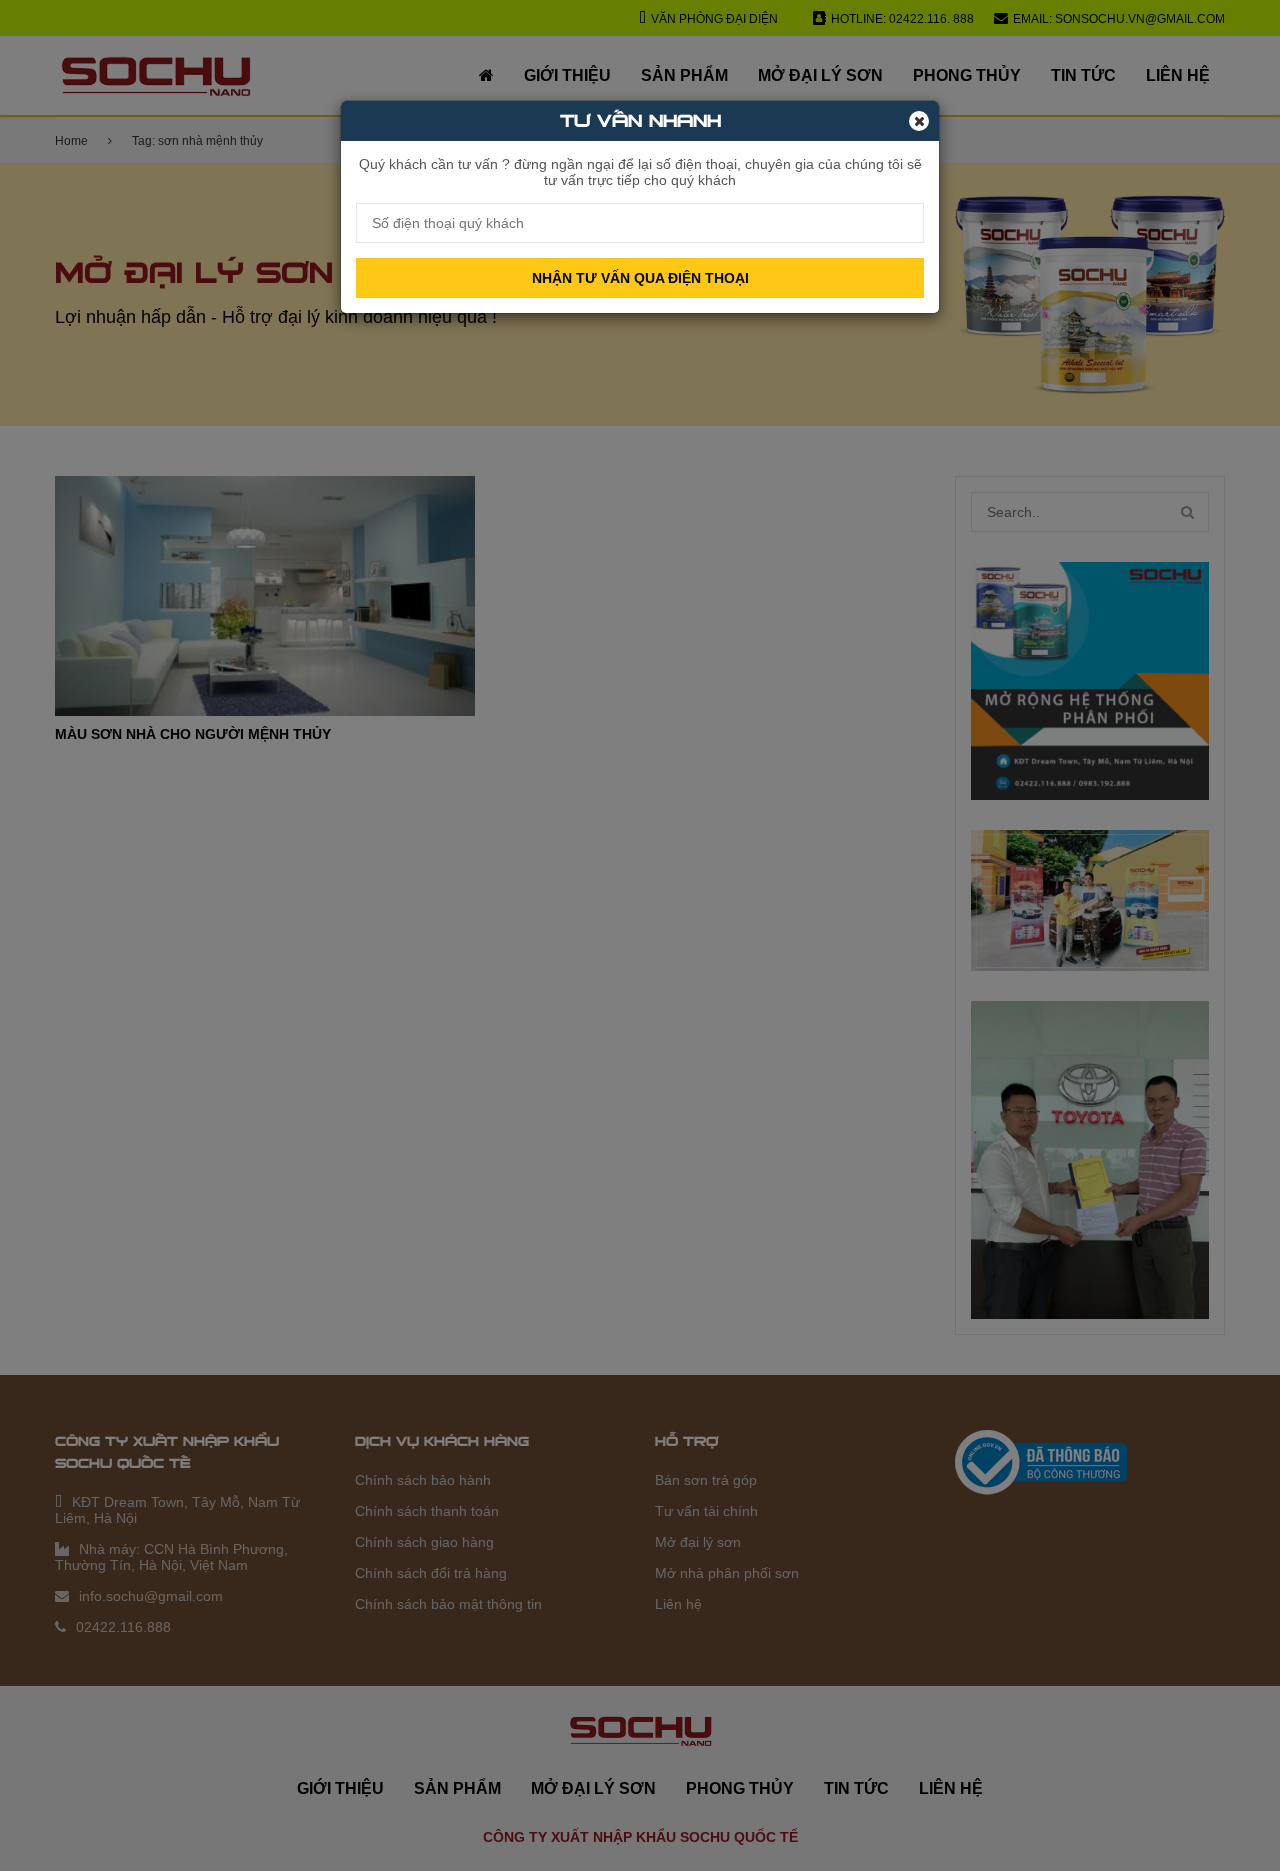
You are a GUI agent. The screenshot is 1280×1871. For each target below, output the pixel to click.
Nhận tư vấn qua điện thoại (640, 278)
